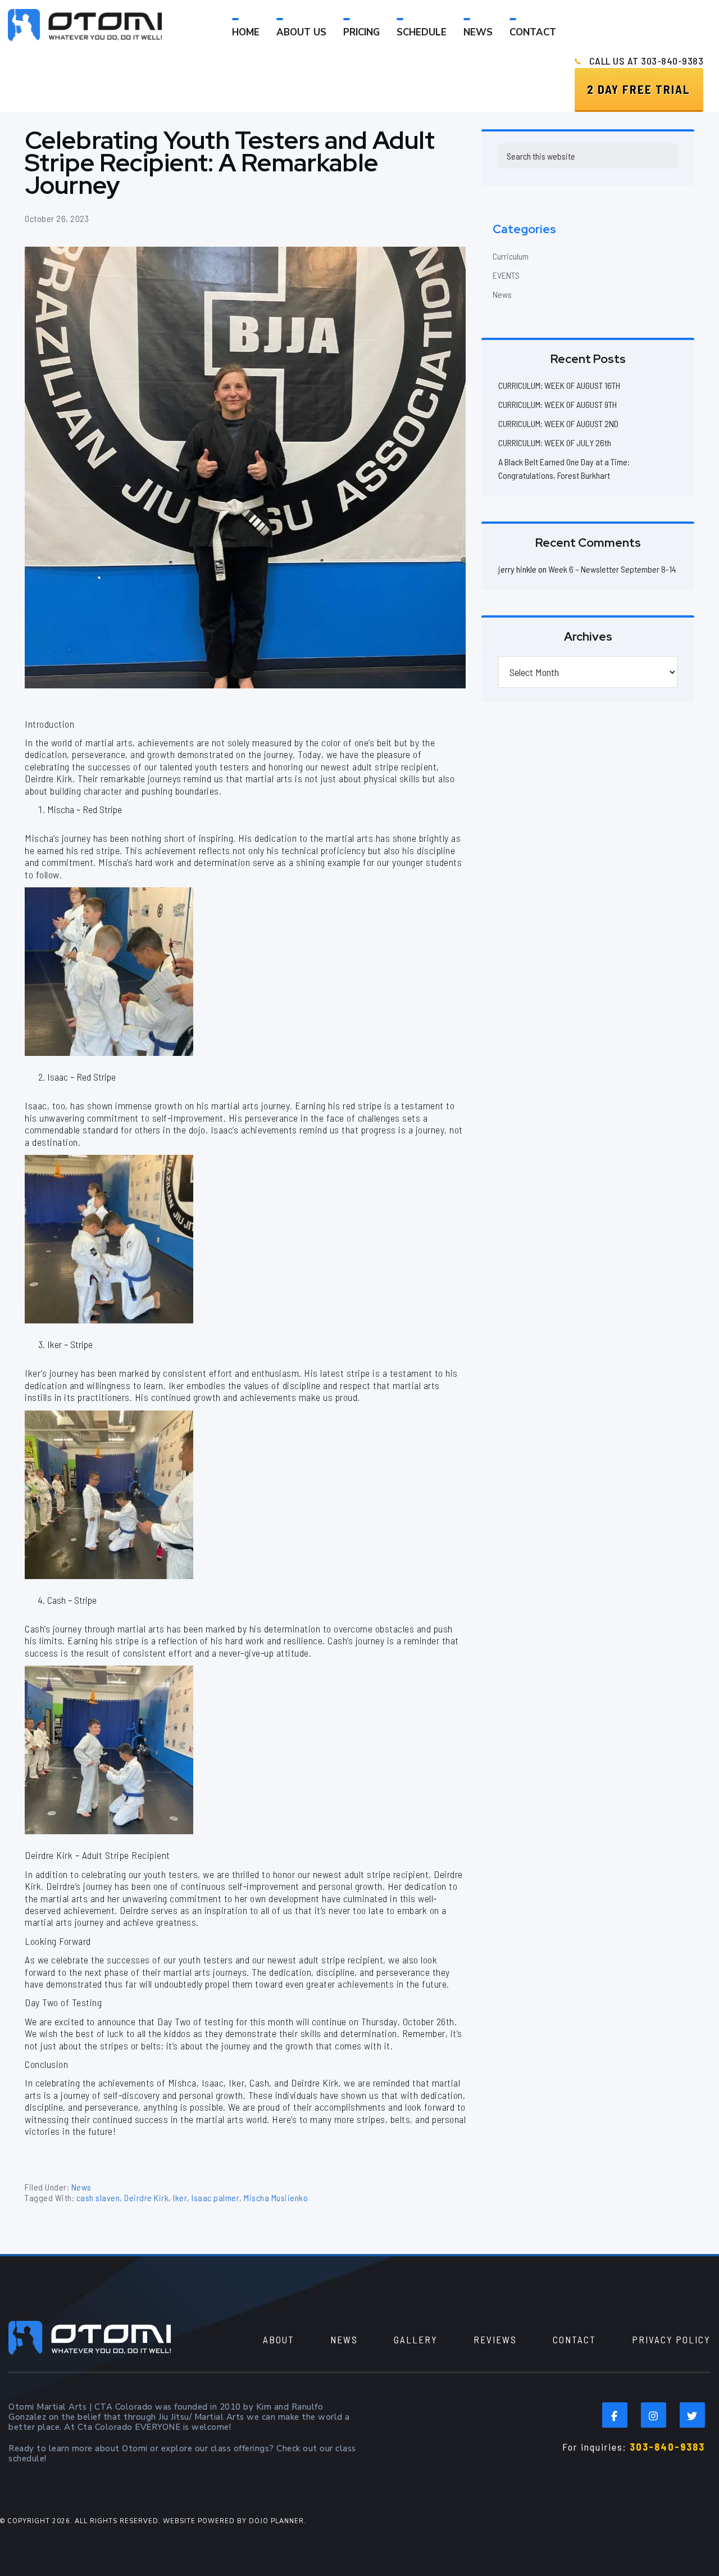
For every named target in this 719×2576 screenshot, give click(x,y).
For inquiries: (634, 2447)
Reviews (495, 2339)
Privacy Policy (671, 2339)
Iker (180, 2198)
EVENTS (506, 275)
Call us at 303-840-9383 (647, 61)
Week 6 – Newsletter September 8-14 (612, 569)
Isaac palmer (215, 2198)
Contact (574, 2339)
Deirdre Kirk (146, 2198)
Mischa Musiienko (276, 2198)
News (81, 2187)
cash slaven (98, 2198)
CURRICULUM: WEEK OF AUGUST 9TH (558, 404)
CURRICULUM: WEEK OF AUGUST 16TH (559, 385)
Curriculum (511, 256)
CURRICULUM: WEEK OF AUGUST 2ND (558, 423)
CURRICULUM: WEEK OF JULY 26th (555, 443)
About (279, 2339)
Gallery (416, 2339)
